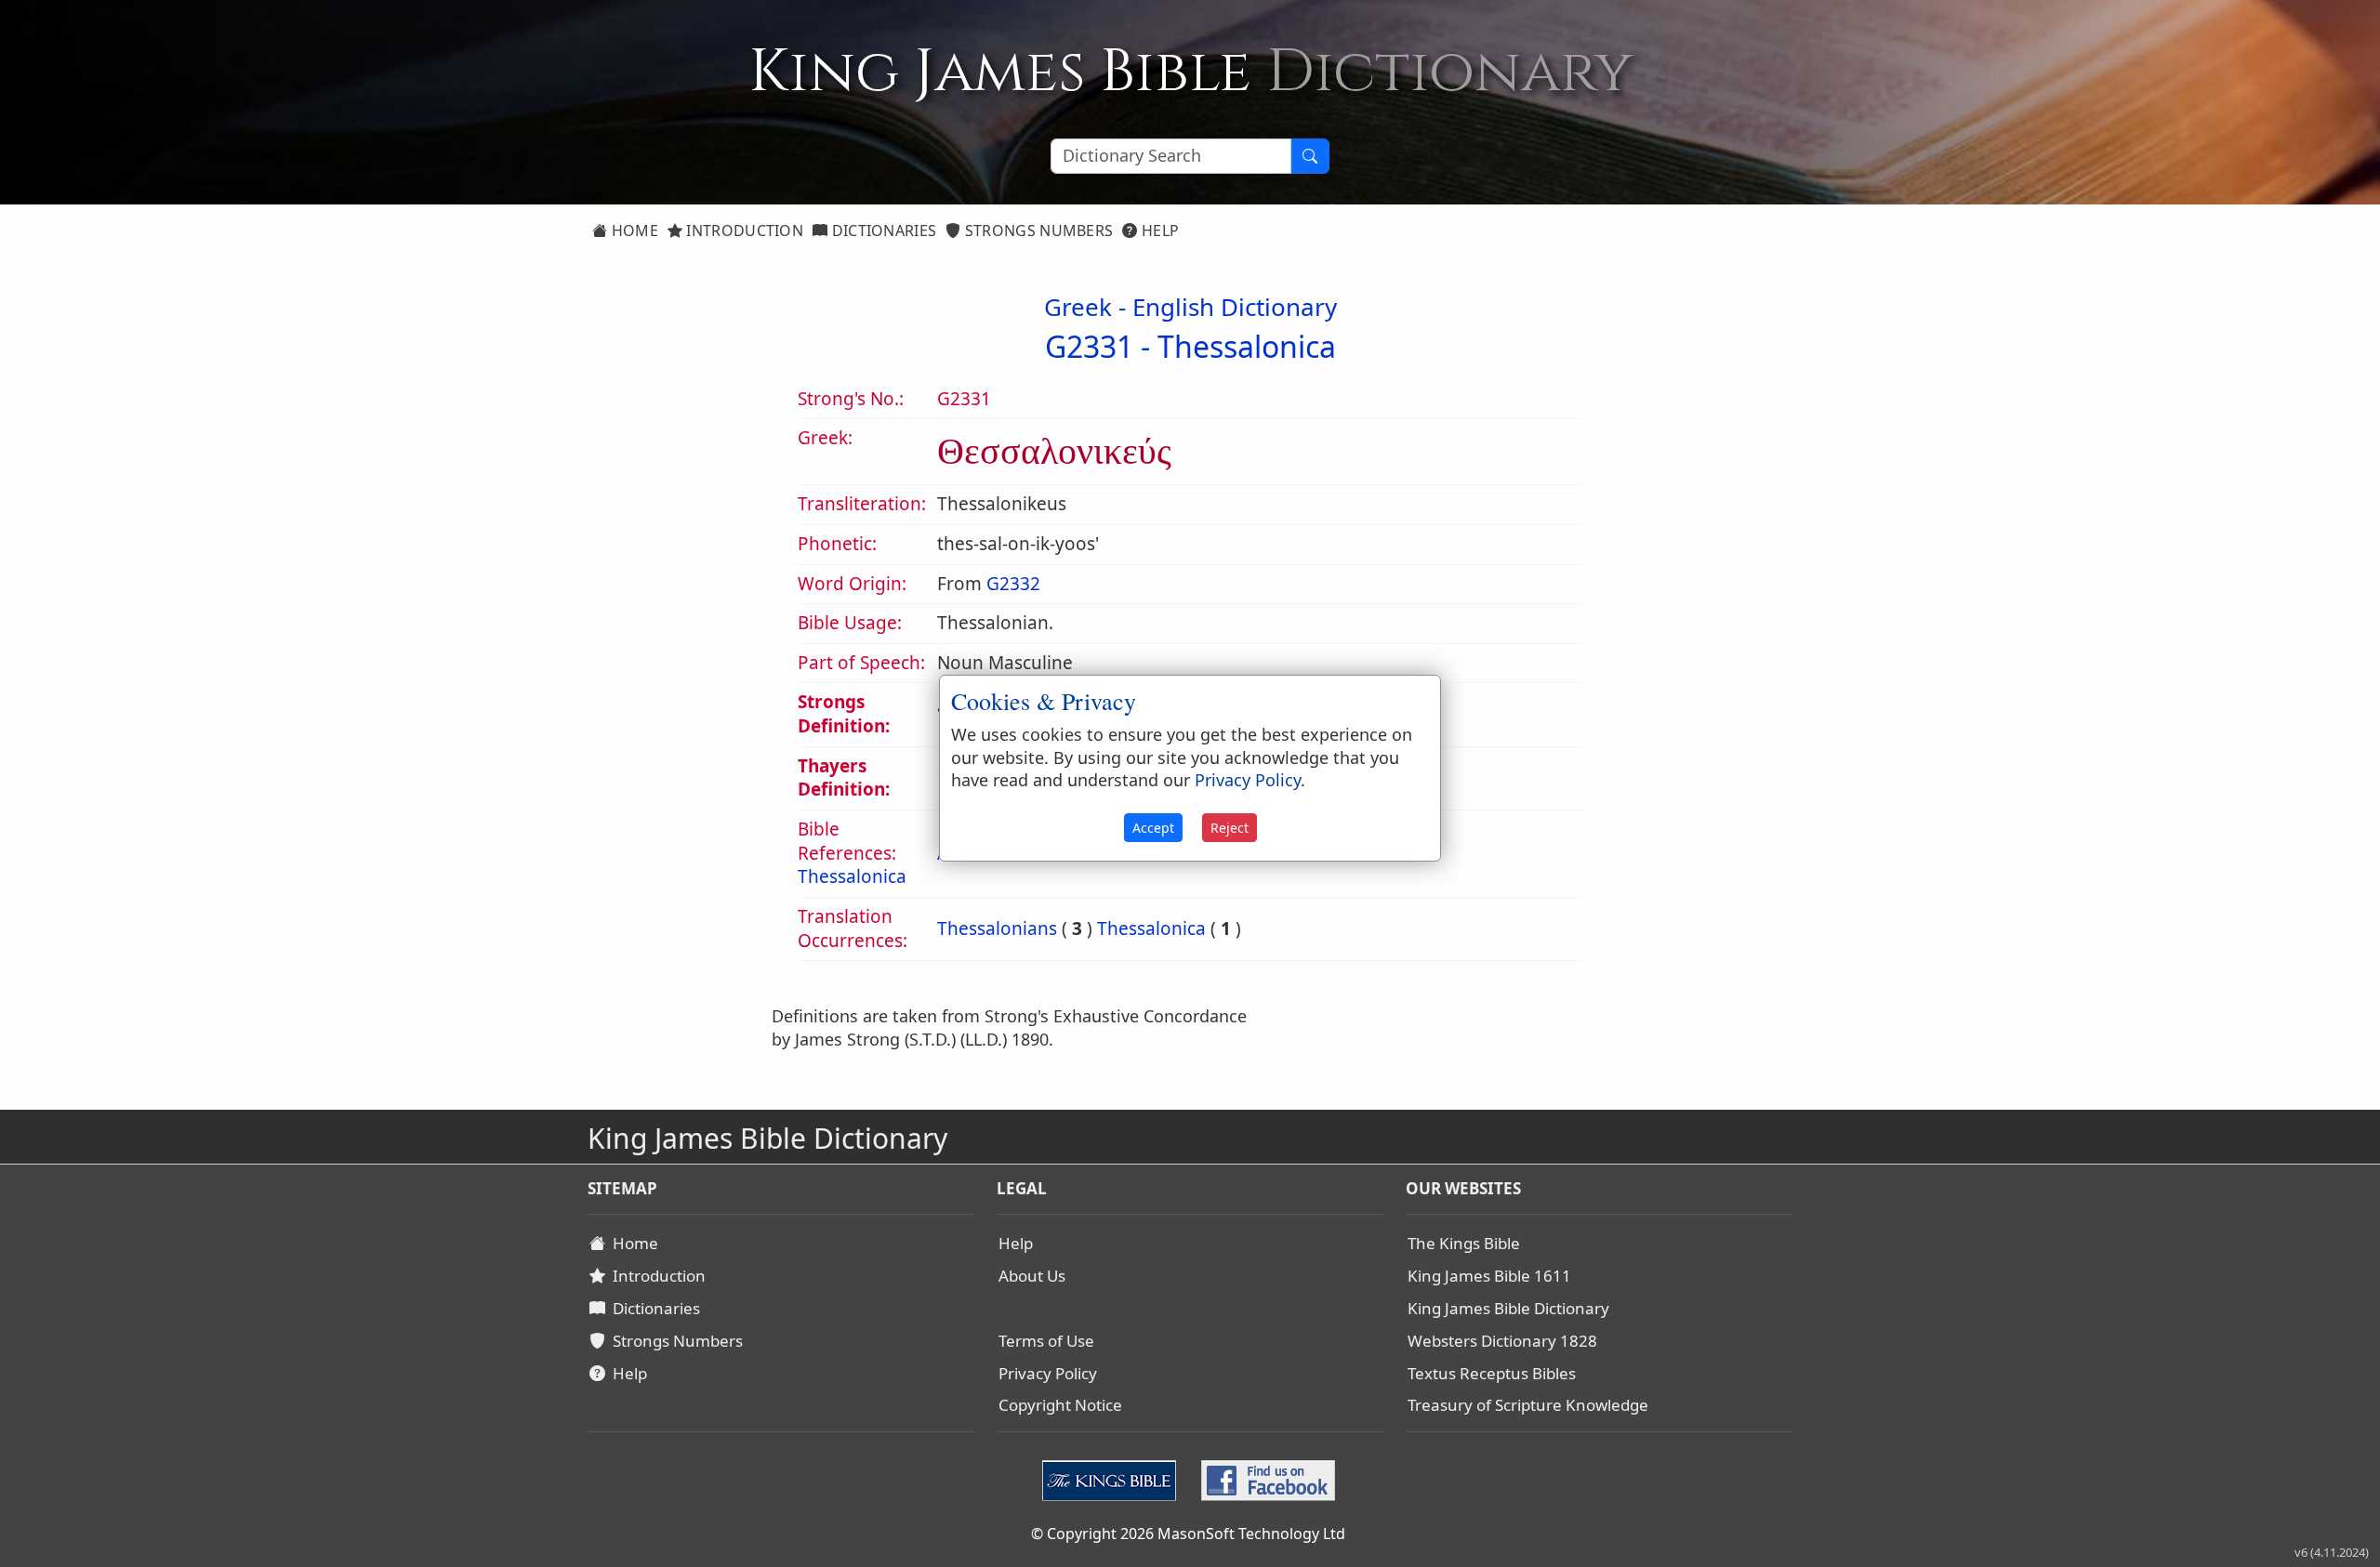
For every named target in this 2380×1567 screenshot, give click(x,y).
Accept (1153, 828)
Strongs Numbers (1038, 230)
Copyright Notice (1060, 1405)
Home (633, 230)
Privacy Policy (1048, 1373)
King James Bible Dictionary (1508, 1308)
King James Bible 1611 (1489, 1276)
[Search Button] (1310, 156)
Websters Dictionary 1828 (1502, 1341)
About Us (1032, 1276)
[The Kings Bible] (1113, 1479)
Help (1159, 230)
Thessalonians (997, 928)
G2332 (1013, 584)
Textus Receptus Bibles (1492, 1373)
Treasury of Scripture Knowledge (1528, 1405)
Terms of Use (1046, 1341)
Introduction (743, 230)
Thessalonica (1247, 346)
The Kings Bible (1464, 1243)
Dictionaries (882, 230)
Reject (1230, 828)
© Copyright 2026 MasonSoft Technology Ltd (1188, 1534)
